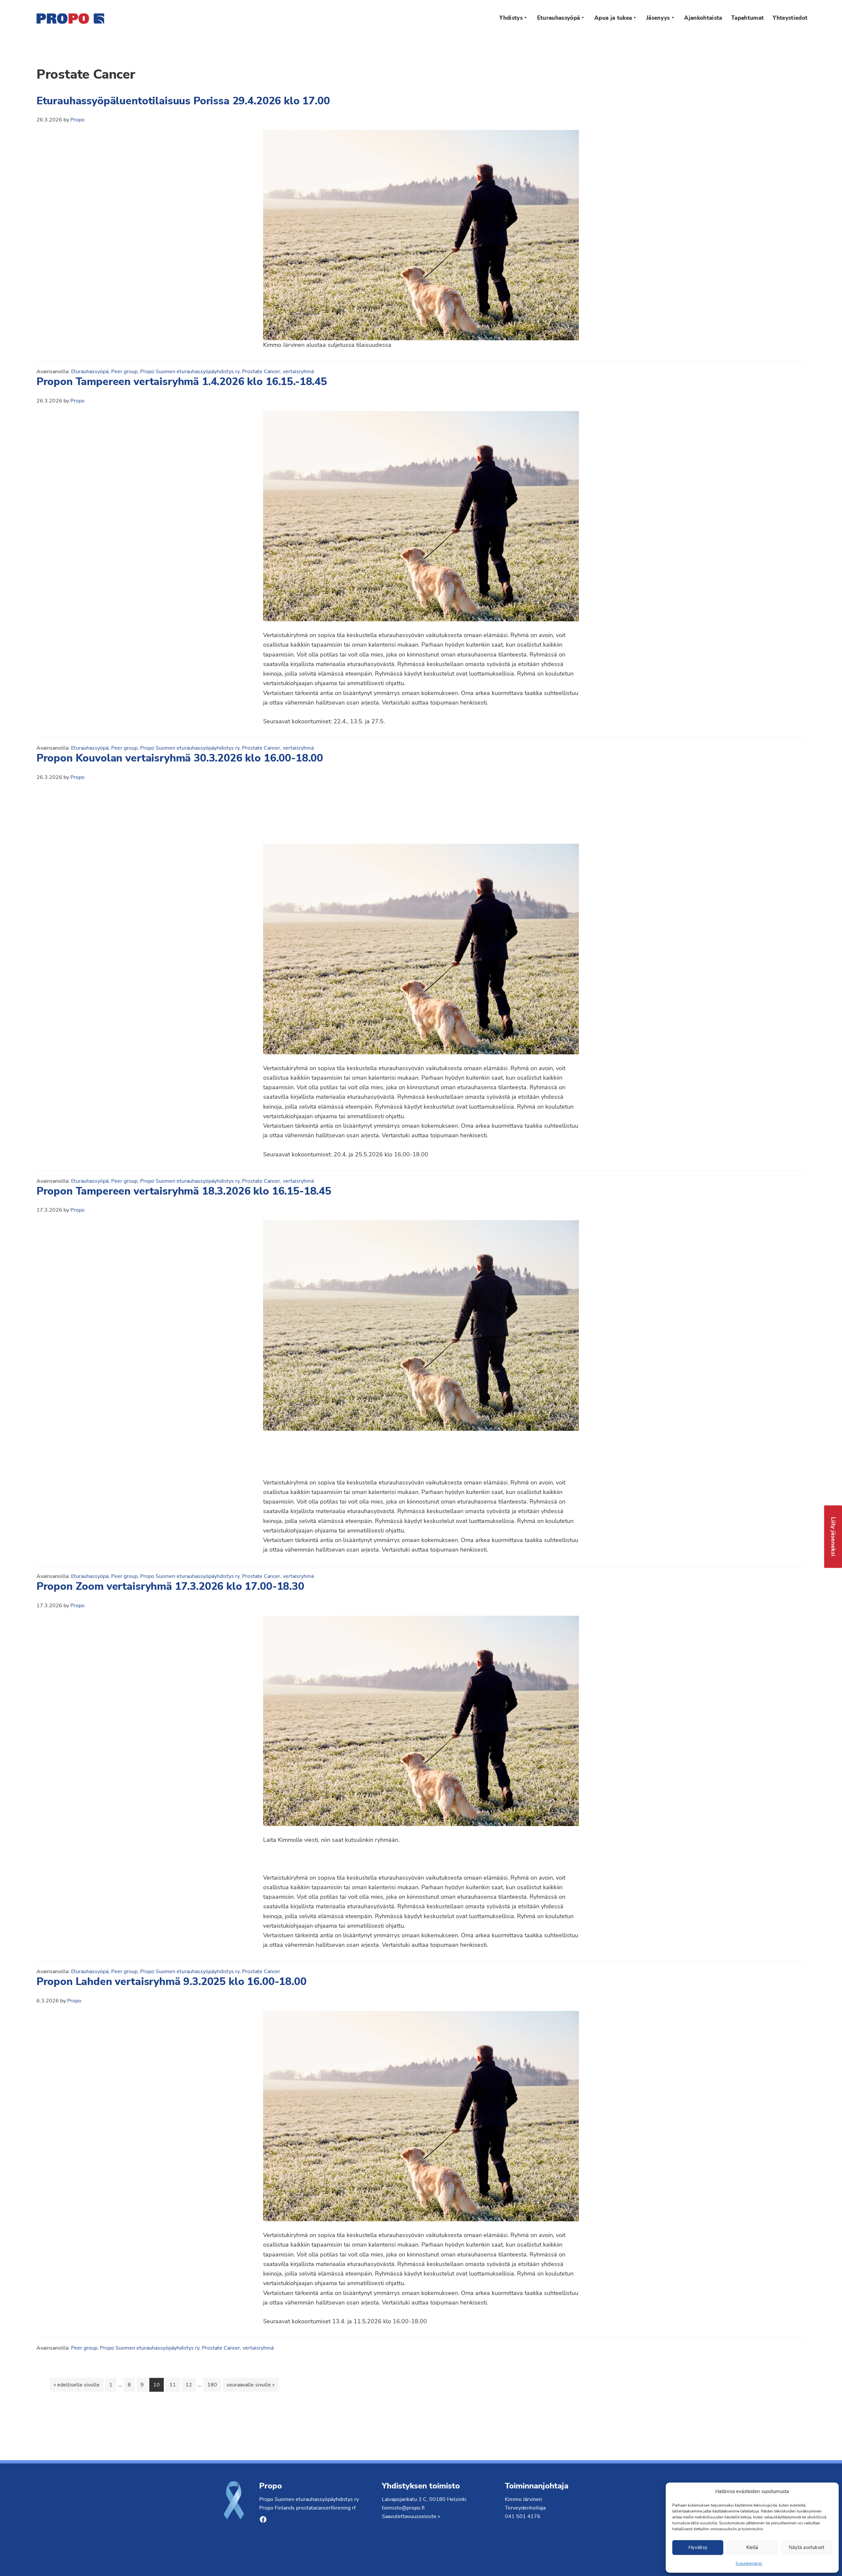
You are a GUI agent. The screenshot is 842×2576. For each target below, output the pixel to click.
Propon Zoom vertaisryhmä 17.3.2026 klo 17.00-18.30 (170, 1586)
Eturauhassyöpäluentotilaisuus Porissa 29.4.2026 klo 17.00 (183, 101)
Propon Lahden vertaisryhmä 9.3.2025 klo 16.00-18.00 (172, 1982)
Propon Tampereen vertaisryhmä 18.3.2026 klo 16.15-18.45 (184, 1191)
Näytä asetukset (806, 2547)
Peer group (124, 372)
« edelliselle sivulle (77, 2385)
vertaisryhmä (298, 372)
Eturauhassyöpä (90, 372)
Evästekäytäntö (749, 2563)
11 (174, 2385)
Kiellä (752, 2547)
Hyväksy (698, 2547)
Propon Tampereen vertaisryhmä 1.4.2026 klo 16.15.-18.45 (182, 382)
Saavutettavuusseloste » (411, 2516)
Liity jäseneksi (833, 1536)
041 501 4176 (523, 2516)
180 (212, 2385)
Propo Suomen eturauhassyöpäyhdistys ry (190, 372)
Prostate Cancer (261, 372)
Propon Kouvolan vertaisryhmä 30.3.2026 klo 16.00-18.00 (180, 758)
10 (158, 2385)
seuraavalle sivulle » (250, 2385)
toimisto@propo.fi (403, 2508)
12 (190, 2385)
